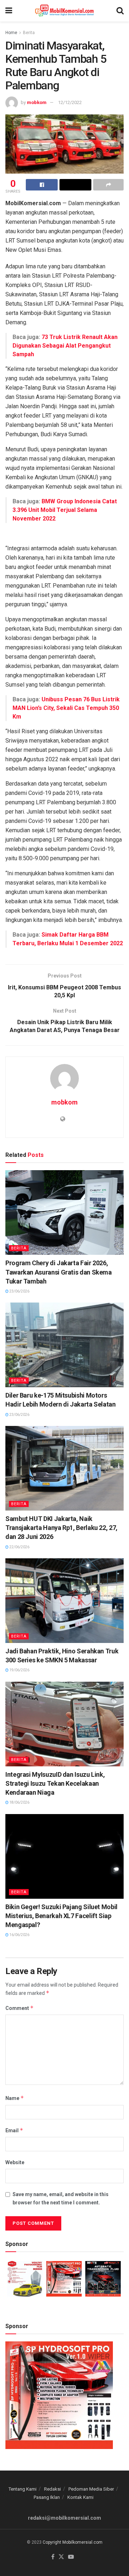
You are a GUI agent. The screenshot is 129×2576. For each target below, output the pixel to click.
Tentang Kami (23, 2489)
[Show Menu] (9, 11)
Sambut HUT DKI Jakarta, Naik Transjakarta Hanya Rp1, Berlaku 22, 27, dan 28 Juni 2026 (61, 1528)
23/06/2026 (19, 1291)
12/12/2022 (70, 102)
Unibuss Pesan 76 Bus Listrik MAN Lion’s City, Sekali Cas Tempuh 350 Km (66, 708)
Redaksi (52, 2489)
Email (14, 2130)
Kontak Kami (80, 2497)
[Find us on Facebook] (53, 2557)
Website (15, 2162)
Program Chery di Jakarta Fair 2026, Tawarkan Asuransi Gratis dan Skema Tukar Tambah (59, 1272)
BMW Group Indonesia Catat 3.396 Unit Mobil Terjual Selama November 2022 (65, 510)
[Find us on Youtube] (71, 2557)
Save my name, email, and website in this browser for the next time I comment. (61, 2198)
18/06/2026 (19, 1802)
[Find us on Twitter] (61, 2557)
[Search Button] (120, 11)
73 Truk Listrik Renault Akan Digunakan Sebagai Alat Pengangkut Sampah (65, 346)
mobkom (37, 102)
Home (11, 33)
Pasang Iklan (47, 2497)
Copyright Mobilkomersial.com (73, 2542)
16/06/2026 (19, 1935)
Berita (29, 33)
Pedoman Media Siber (91, 2489)
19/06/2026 (19, 1670)
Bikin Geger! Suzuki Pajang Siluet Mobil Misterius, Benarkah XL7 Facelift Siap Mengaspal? (61, 1916)
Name (15, 2098)
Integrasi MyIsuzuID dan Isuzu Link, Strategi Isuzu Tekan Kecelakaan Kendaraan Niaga (55, 1783)
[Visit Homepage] (64, 11)
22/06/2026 (19, 1547)
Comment (20, 2008)
